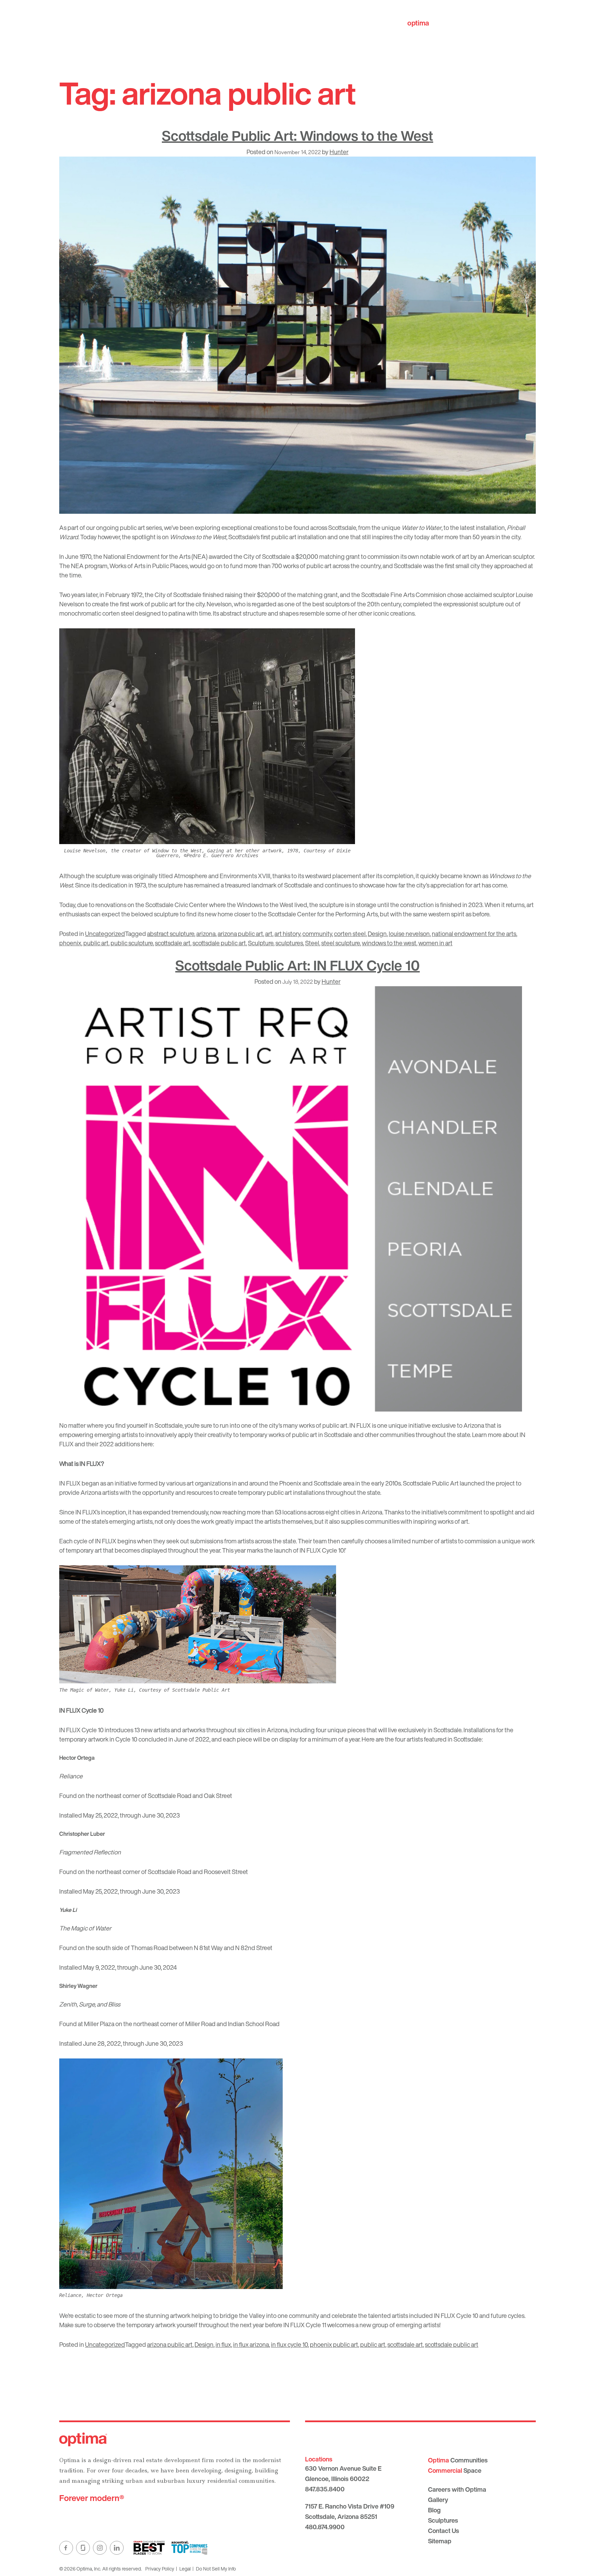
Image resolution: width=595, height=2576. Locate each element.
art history (287, 934)
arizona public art (240, 934)
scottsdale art (173, 943)
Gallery (438, 2500)
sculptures (289, 943)
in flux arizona (251, 2344)
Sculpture (261, 943)
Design (377, 934)
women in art (435, 943)
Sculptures (443, 2520)
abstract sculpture (171, 934)
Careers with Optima (457, 2489)
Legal (185, 2569)
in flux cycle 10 (289, 2344)
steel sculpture (341, 943)
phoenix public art (334, 2344)
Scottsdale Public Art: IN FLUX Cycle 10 (297, 965)
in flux (223, 2344)
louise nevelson (409, 934)
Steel (312, 943)
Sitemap (440, 2541)
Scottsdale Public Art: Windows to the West (297, 136)
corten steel (350, 934)
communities (439, 23)
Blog (434, 2510)
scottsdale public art (219, 943)
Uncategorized (105, 934)
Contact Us (443, 2531)
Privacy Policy (160, 2569)
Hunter (339, 152)
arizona (206, 934)
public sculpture (132, 943)
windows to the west (389, 943)
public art (96, 943)
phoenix (70, 943)
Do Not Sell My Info (216, 2569)
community (317, 934)
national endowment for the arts (474, 934)
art (269, 934)
